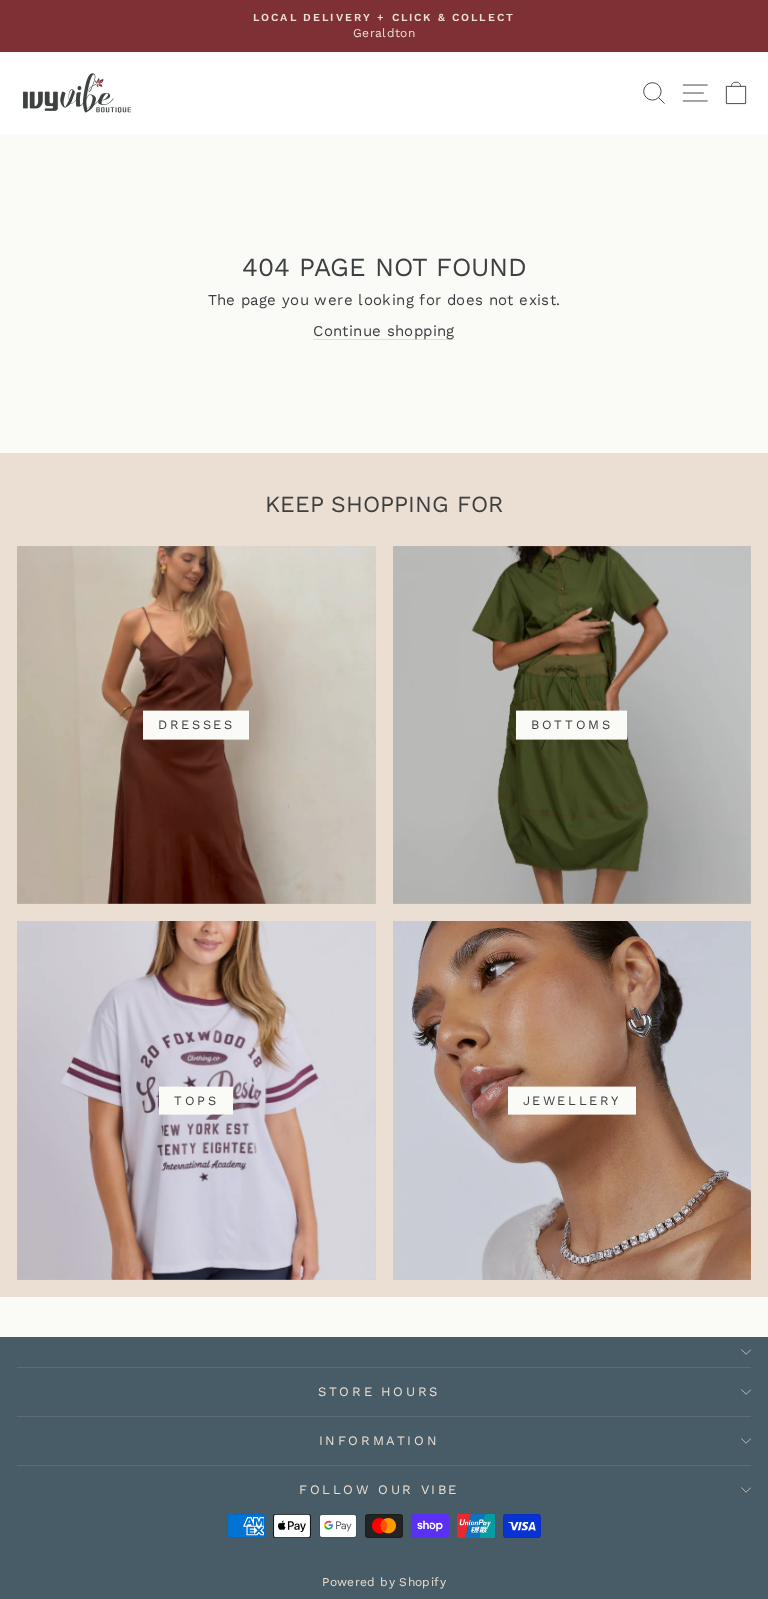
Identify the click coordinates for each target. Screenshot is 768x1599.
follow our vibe (379, 1489)
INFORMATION (379, 1440)
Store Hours (379, 1391)
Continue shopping (383, 331)
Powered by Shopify (384, 1582)
